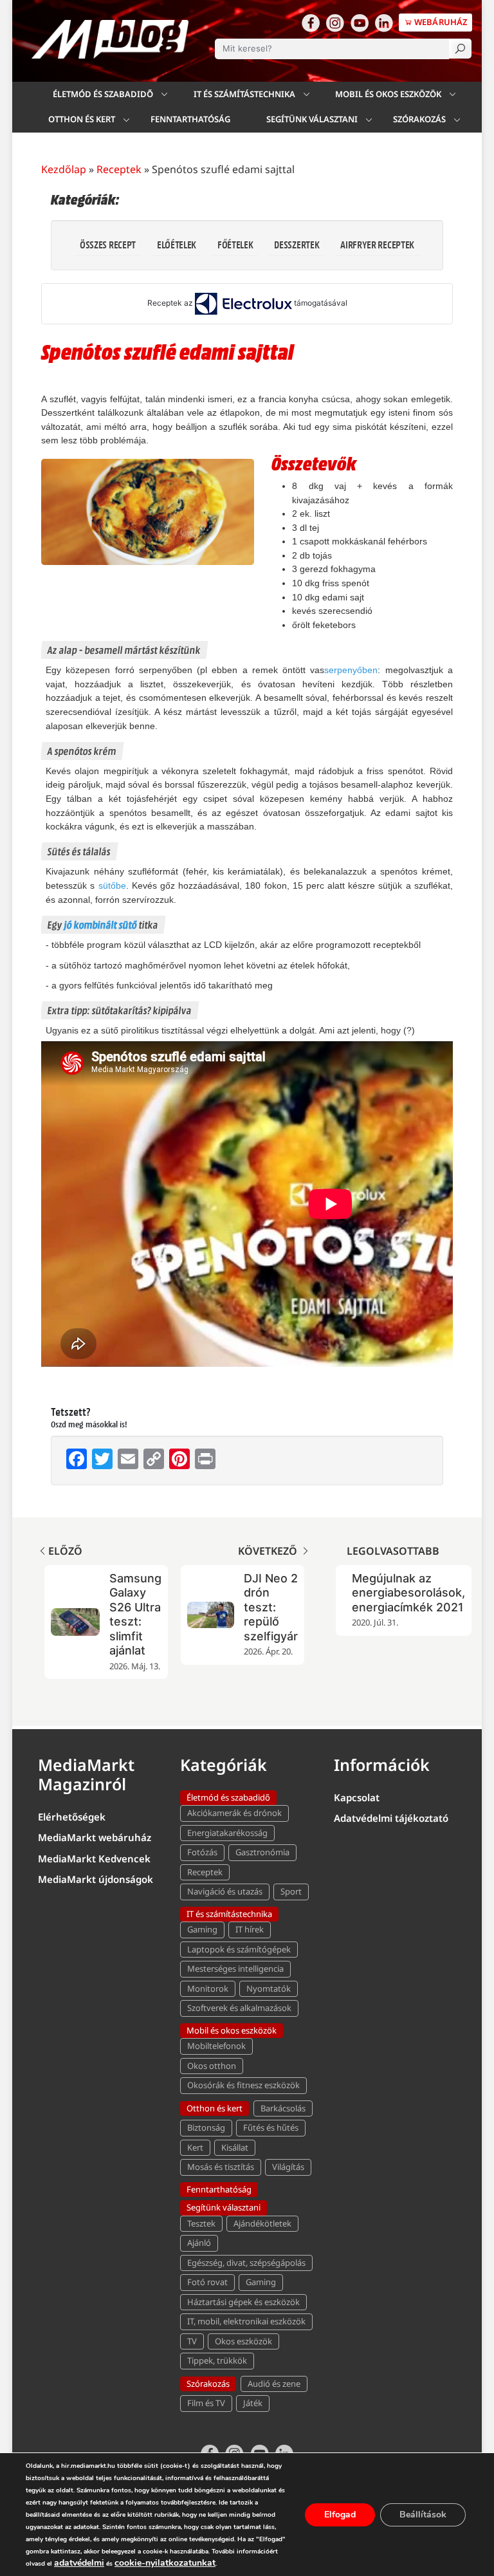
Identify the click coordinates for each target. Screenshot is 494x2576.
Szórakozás (419, 119)
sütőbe (112, 885)
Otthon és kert (82, 119)
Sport (291, 1891)
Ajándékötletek (262, 2223)
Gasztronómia (262, 1852)
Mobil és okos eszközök (388, 94)
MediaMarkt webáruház (95, 1837)
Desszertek (297, 244)
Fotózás (202, 1852)
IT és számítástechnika (244, 94)
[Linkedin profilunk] (384, 23)
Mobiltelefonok (216, 2046)
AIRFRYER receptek (377, 244)
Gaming (202, 1929)
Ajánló (199, 2243)
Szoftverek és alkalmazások (239, 2008)
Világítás (288, 2167)
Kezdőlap (64, 169)
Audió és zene (274, 2384)
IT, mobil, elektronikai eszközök (246, 2321)
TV (192, 2341)
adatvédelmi (79, 2563)
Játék (253, 2403)
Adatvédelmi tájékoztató (391, 1818)
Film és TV (206, 2403)
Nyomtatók (269, 1988)
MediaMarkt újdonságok (96, 1879)
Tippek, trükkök (217, 2360)
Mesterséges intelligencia (235, 1969)
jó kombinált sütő (101, 924)
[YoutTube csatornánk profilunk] (360, 23)
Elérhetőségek (72, 1817)
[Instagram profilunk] (335, 23)
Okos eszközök (243, 2341)
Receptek (119, 169)
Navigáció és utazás (225, 1891)
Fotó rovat (207, 2282)
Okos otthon (212, 2066)
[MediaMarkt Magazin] (110, 39)
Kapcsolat (357, 1797)
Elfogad (340, 2515)
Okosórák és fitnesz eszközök (243, 2085)
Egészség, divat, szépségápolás (246, 2263)
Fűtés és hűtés (271, 2127)
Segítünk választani (312, 119)
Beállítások (423, 2515)
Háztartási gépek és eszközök (243, 2302)
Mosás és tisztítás (221, 2167)
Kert (195, 2147)
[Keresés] (460, 49)
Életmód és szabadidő (103, 94)
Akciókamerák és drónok (234, 1813)
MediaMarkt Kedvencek (94, 1858)
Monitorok (208, 1988)
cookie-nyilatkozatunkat (165, 2563)
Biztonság (206, 2127)
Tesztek (201, 2223)
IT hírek (250, 1929)
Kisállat (235, 2147)
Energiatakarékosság (227, 1833)
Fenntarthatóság (190, 119)
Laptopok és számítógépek (239, 1949)
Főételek (235, 244)
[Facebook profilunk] (311, 23)
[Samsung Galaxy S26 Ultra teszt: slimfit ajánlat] (75, 1622)
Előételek (177, 244)
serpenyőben (351, 670)
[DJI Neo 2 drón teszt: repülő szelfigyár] (211, 1615)
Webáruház (440, 22)
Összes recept (108, 244)
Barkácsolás (283, 2108)
